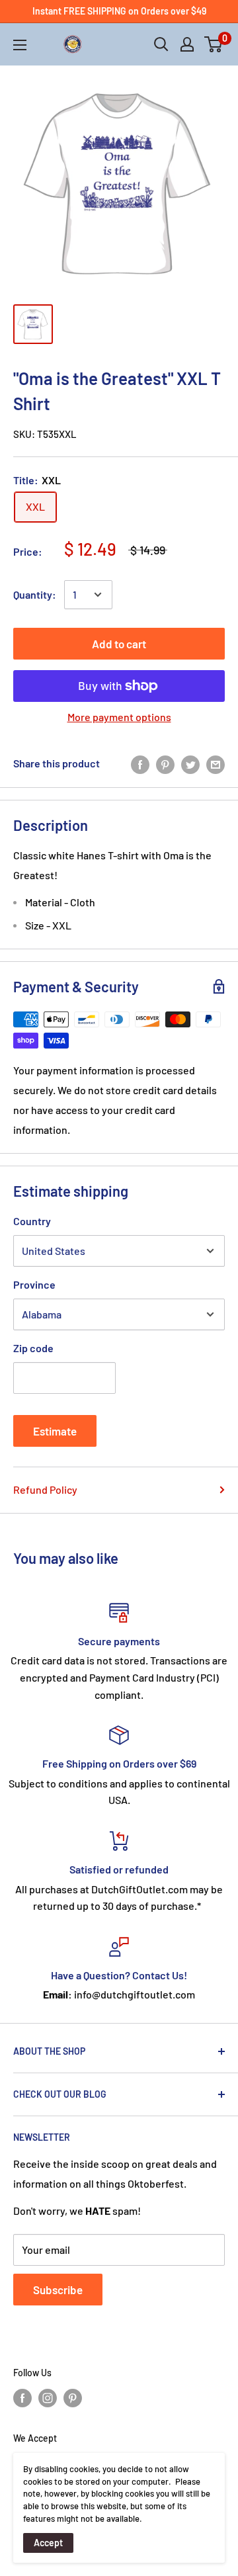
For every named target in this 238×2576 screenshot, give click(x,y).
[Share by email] (216, 764)
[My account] (187, 44)
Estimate (55, 1431)
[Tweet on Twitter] (190, 764)
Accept (48, 2543)
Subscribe (58, 2290)
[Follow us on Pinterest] (73, 2398)
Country (32, 1221)
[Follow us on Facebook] (22, 2398)
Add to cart (119, 644)
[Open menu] (20, 45)
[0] (214, 44)
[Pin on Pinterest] (165, 764)
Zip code (33, 1348)
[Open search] (161, 44)
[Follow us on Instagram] (48, 2398)
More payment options (119, 717)
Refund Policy (45, 1489)
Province (34, 1284)
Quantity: (35, 594)
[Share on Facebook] (140, 764)
